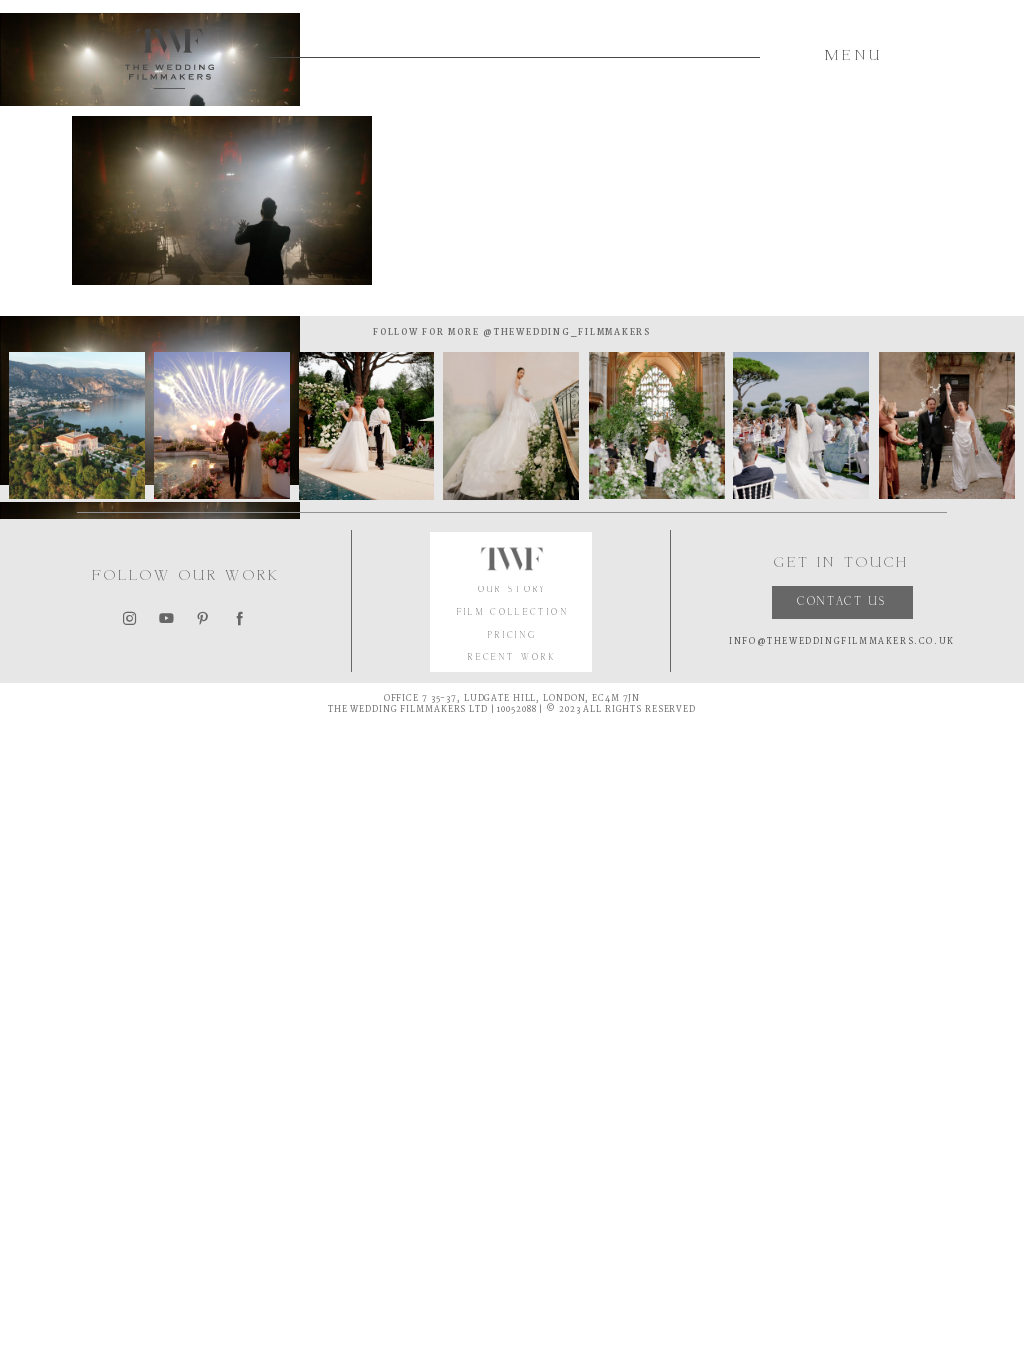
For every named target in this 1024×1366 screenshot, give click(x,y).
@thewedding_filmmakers (564, 332)
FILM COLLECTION (513, 613)
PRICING (513, 636)
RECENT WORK (512, 658)
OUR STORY (513, 590)
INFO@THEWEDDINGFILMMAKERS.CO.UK (842, 641)
